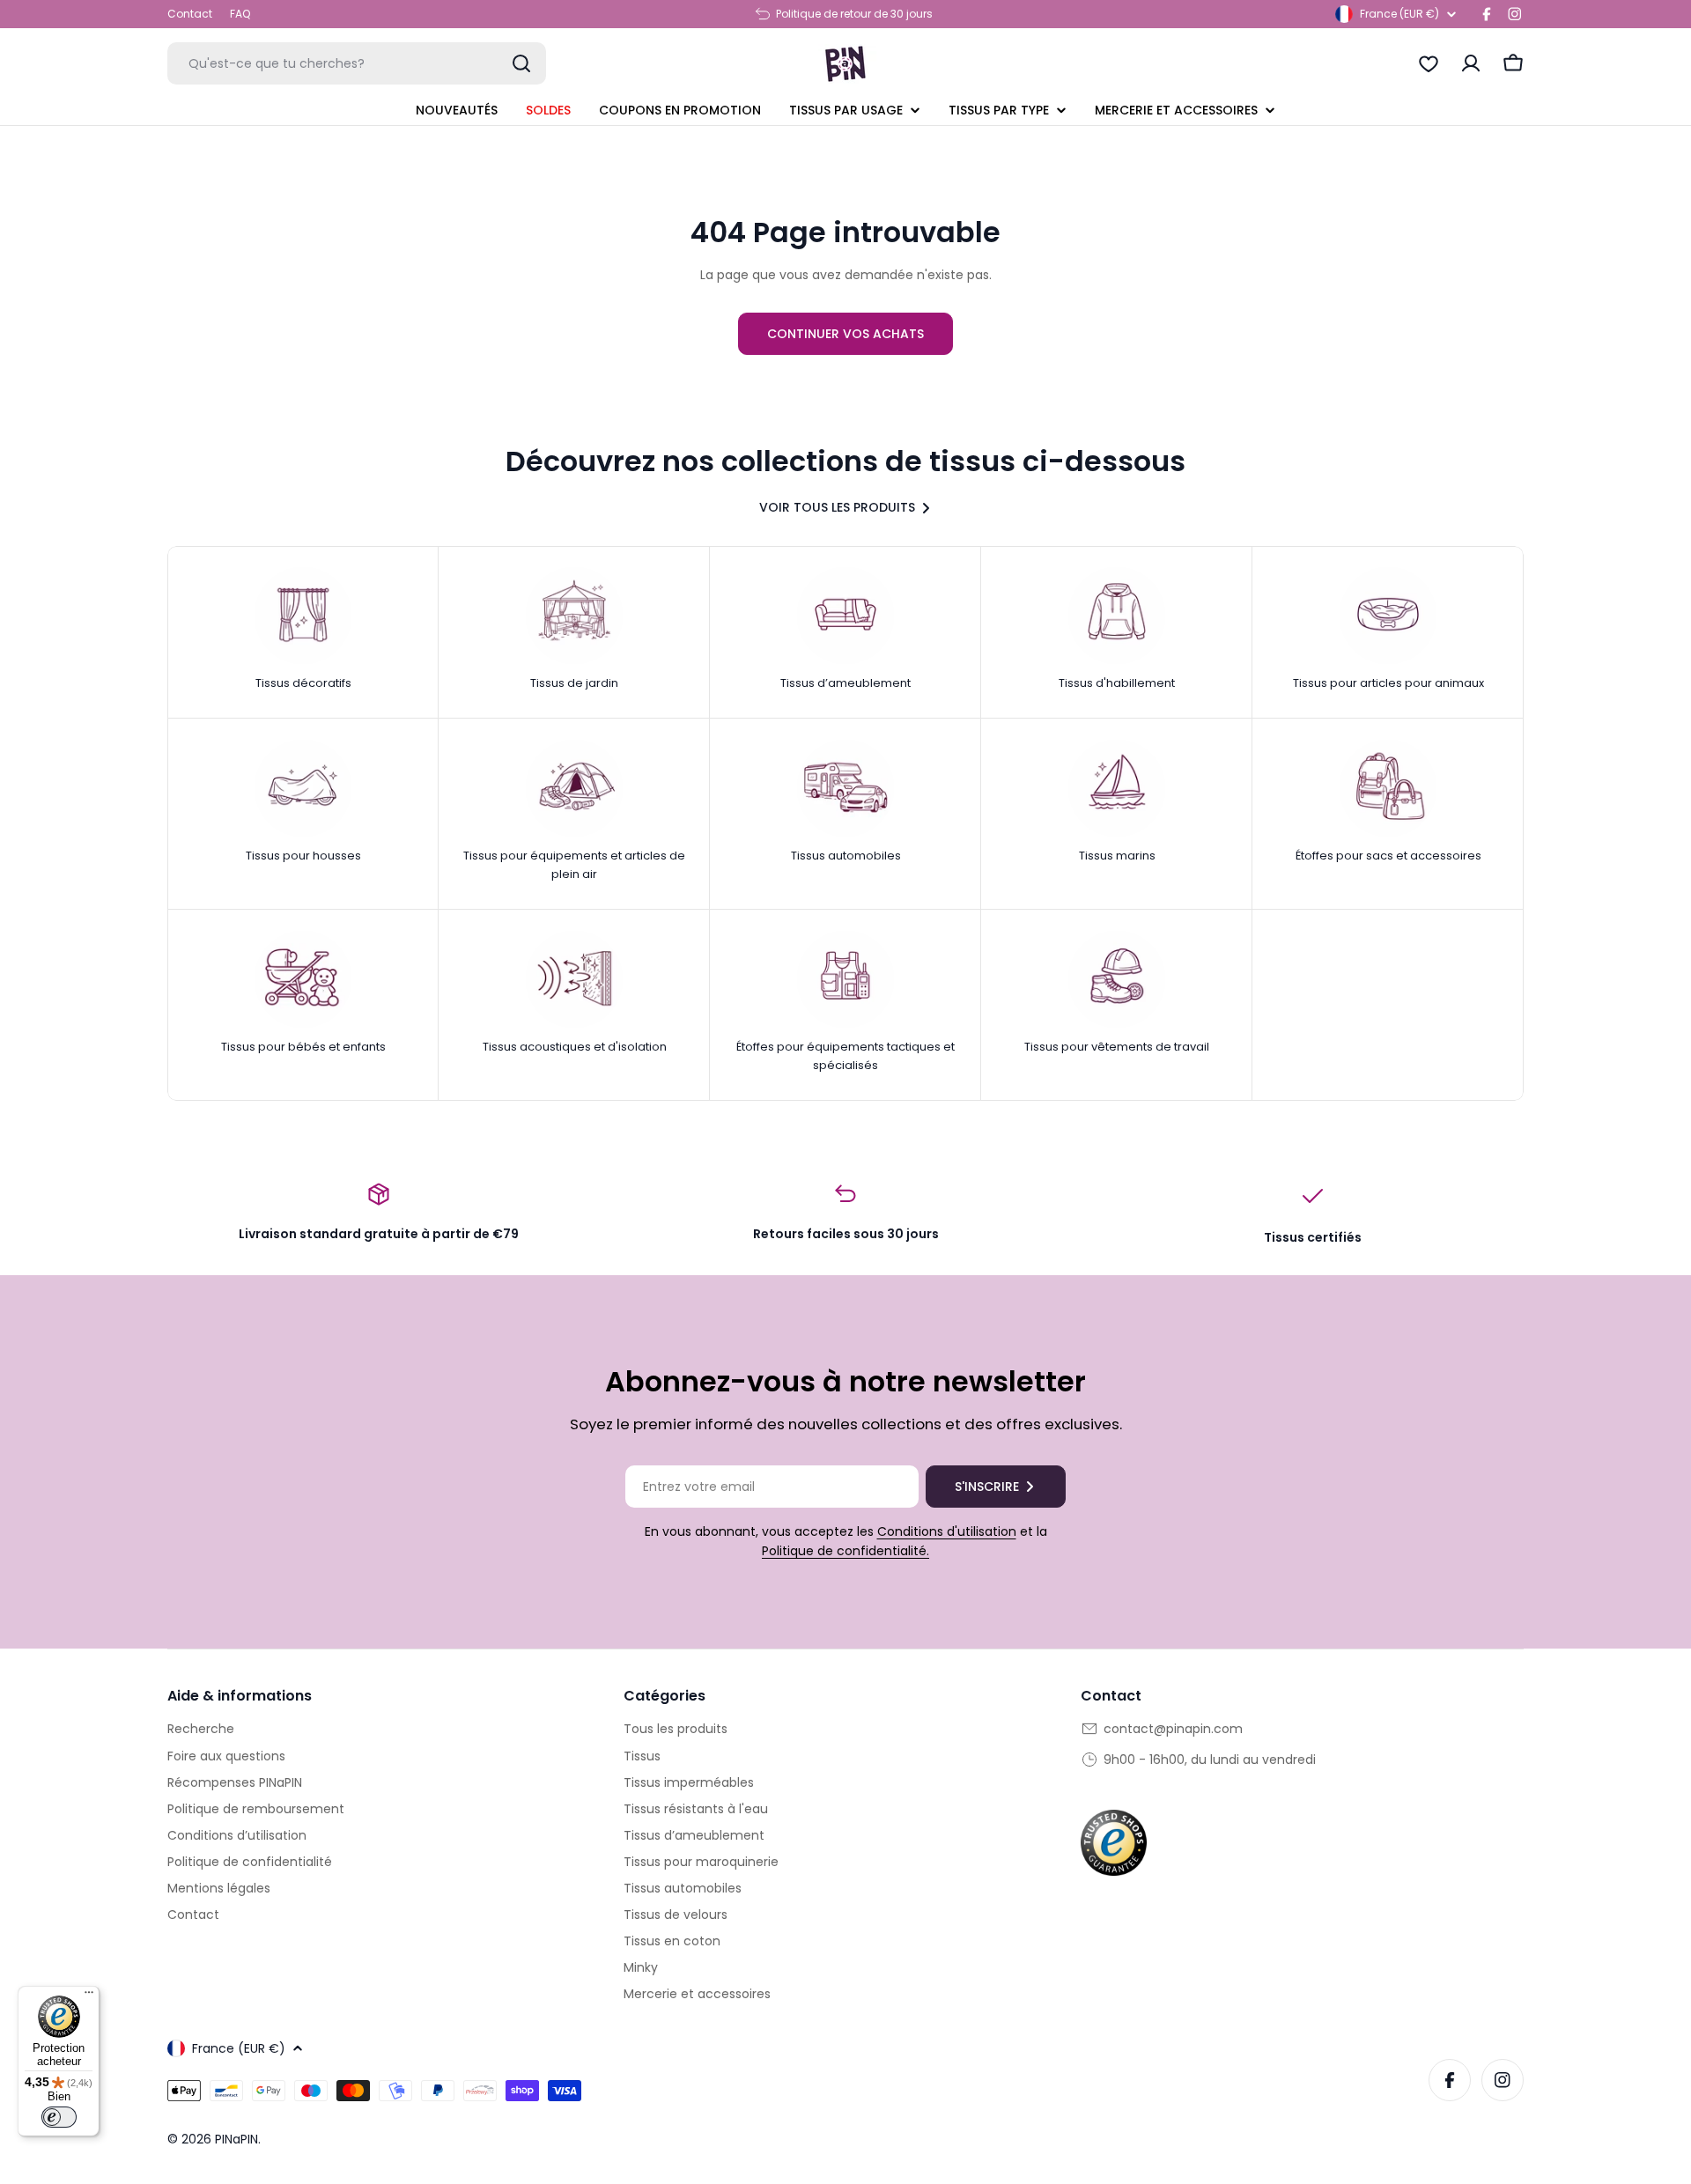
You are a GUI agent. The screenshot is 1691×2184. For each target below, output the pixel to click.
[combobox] (357, 63)
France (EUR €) (1399, 14)
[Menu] (89, 1996)
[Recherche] (521, 63)
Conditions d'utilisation (947, 1531)
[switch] (59, 2117)
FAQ (240, 14)
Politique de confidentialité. (845, 1551)
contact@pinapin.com (1173, 1729)
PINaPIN (236, 2139)
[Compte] (1471, 63)
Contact (190, 14)
